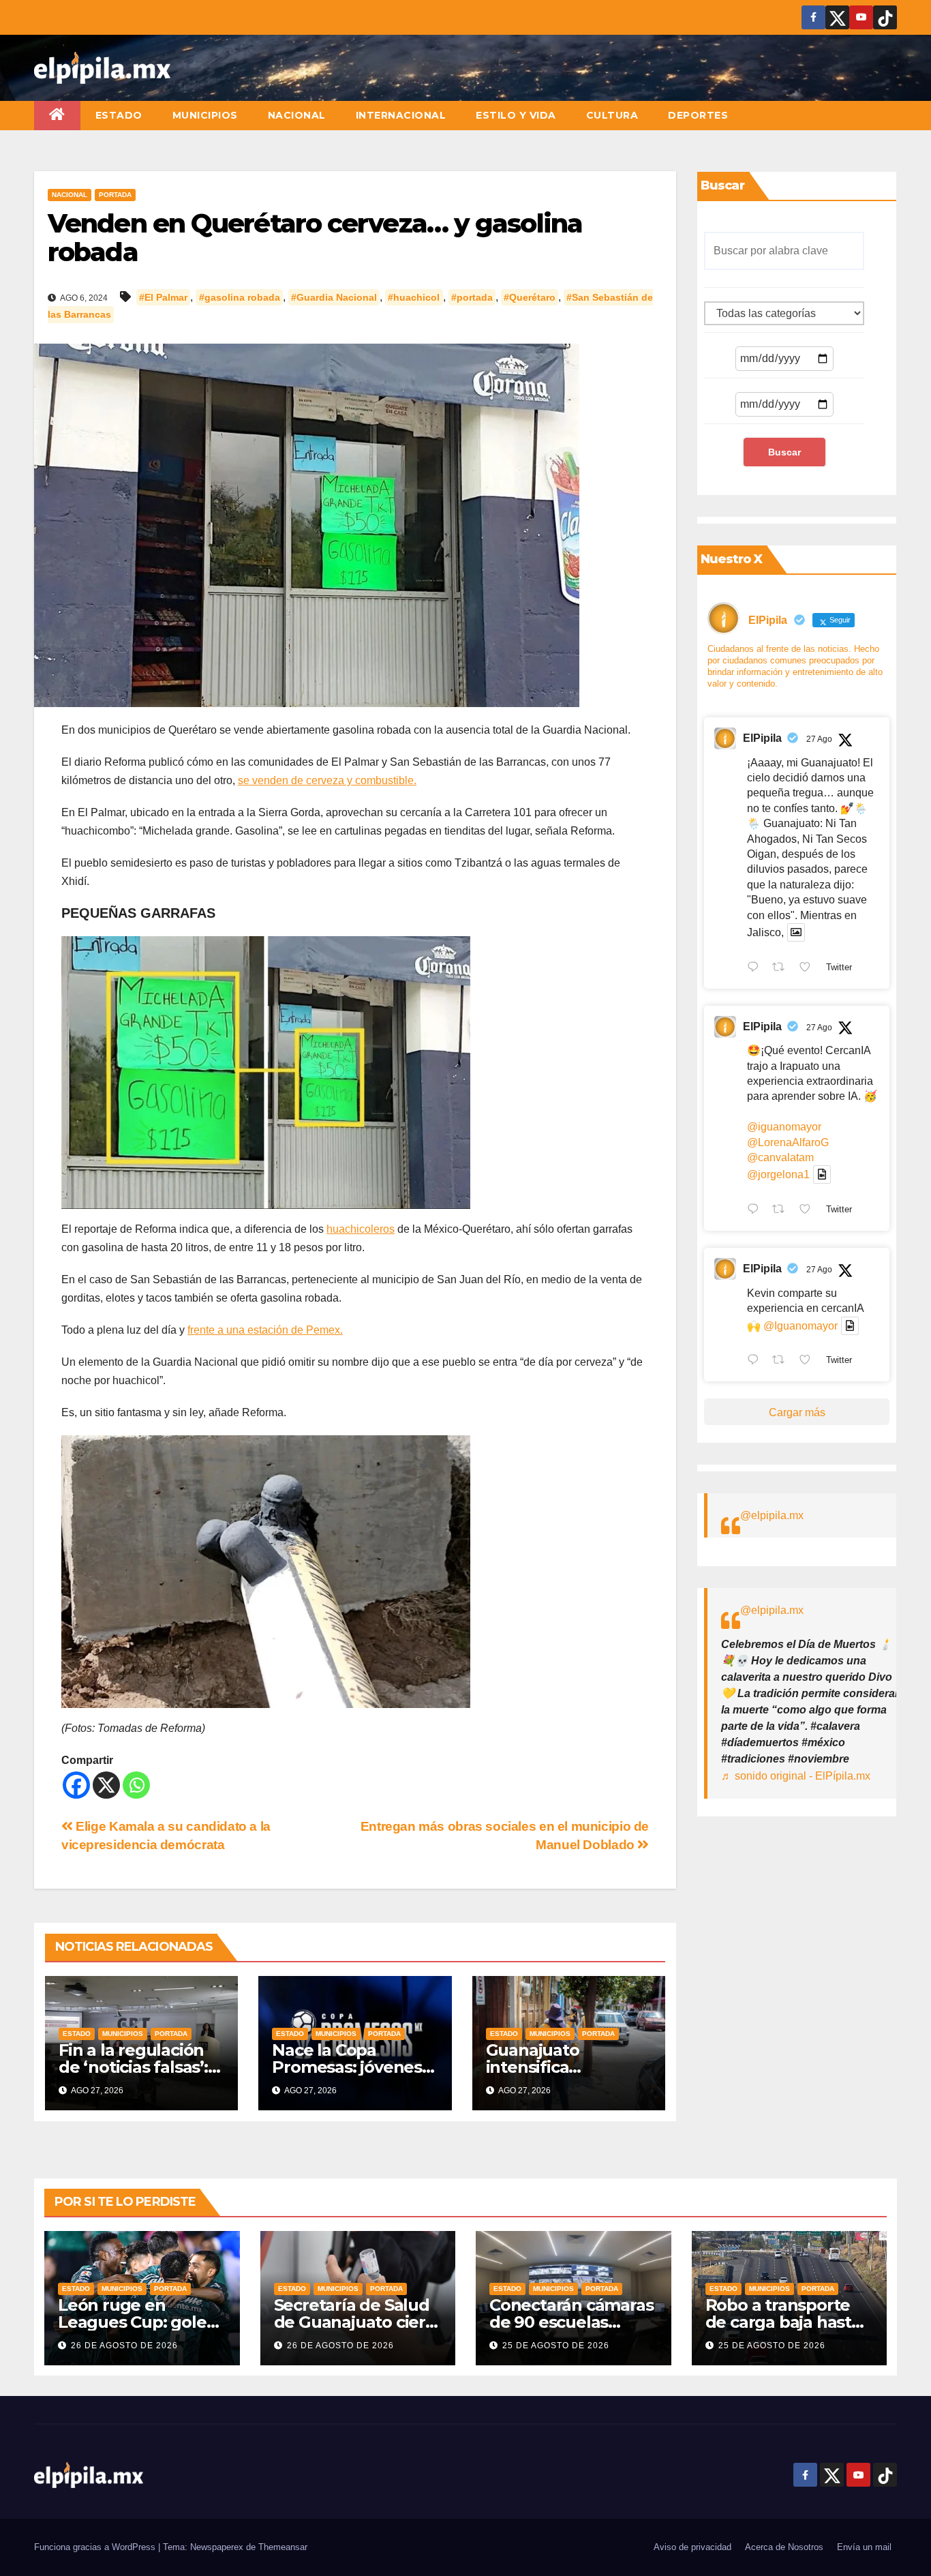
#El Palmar (163, 297)
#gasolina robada (240, 297)
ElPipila (762, 738)
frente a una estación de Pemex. (265, 1330)
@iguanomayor (784, 1127)
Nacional (297, 115)
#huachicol (414, 297)
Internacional (401, 115)
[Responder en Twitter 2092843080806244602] (756, 968)
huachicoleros (361, 1229)
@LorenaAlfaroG (788, 1142)
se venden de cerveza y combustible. (327, 780)
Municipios (205, 115)
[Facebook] (76, 1785)
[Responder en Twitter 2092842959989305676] (756, 1362)
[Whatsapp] (136, 1785)
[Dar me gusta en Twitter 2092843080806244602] (809, 968)
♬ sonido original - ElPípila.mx (796, 1776)
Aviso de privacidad (692, 2547)
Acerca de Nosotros (784, 2547)
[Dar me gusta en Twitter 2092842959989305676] (809, 1362)
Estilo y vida (516, 115)
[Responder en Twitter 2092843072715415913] (756, 1210)
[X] (106, 1785)
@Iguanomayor (800, 1326)
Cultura (612, 115)
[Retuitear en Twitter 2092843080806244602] (782, 968)
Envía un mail (864, 2547)
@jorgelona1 (778, 1174)
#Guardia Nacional (334, 297)
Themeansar (283, 2547)
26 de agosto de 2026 (124, 2346)
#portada (472, 297)
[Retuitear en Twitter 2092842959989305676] (782, 1362)
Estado (119, 115)
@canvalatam (780, 1157)
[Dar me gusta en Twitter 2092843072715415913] (809, 1210)
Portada (115, 195)
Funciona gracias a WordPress (96, 2547)
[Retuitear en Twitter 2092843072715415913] (782, 1210)
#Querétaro (530, 297)
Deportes (698, 115)
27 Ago (819, 739)
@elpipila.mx (772, 1515)
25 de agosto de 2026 (556, 2346)
